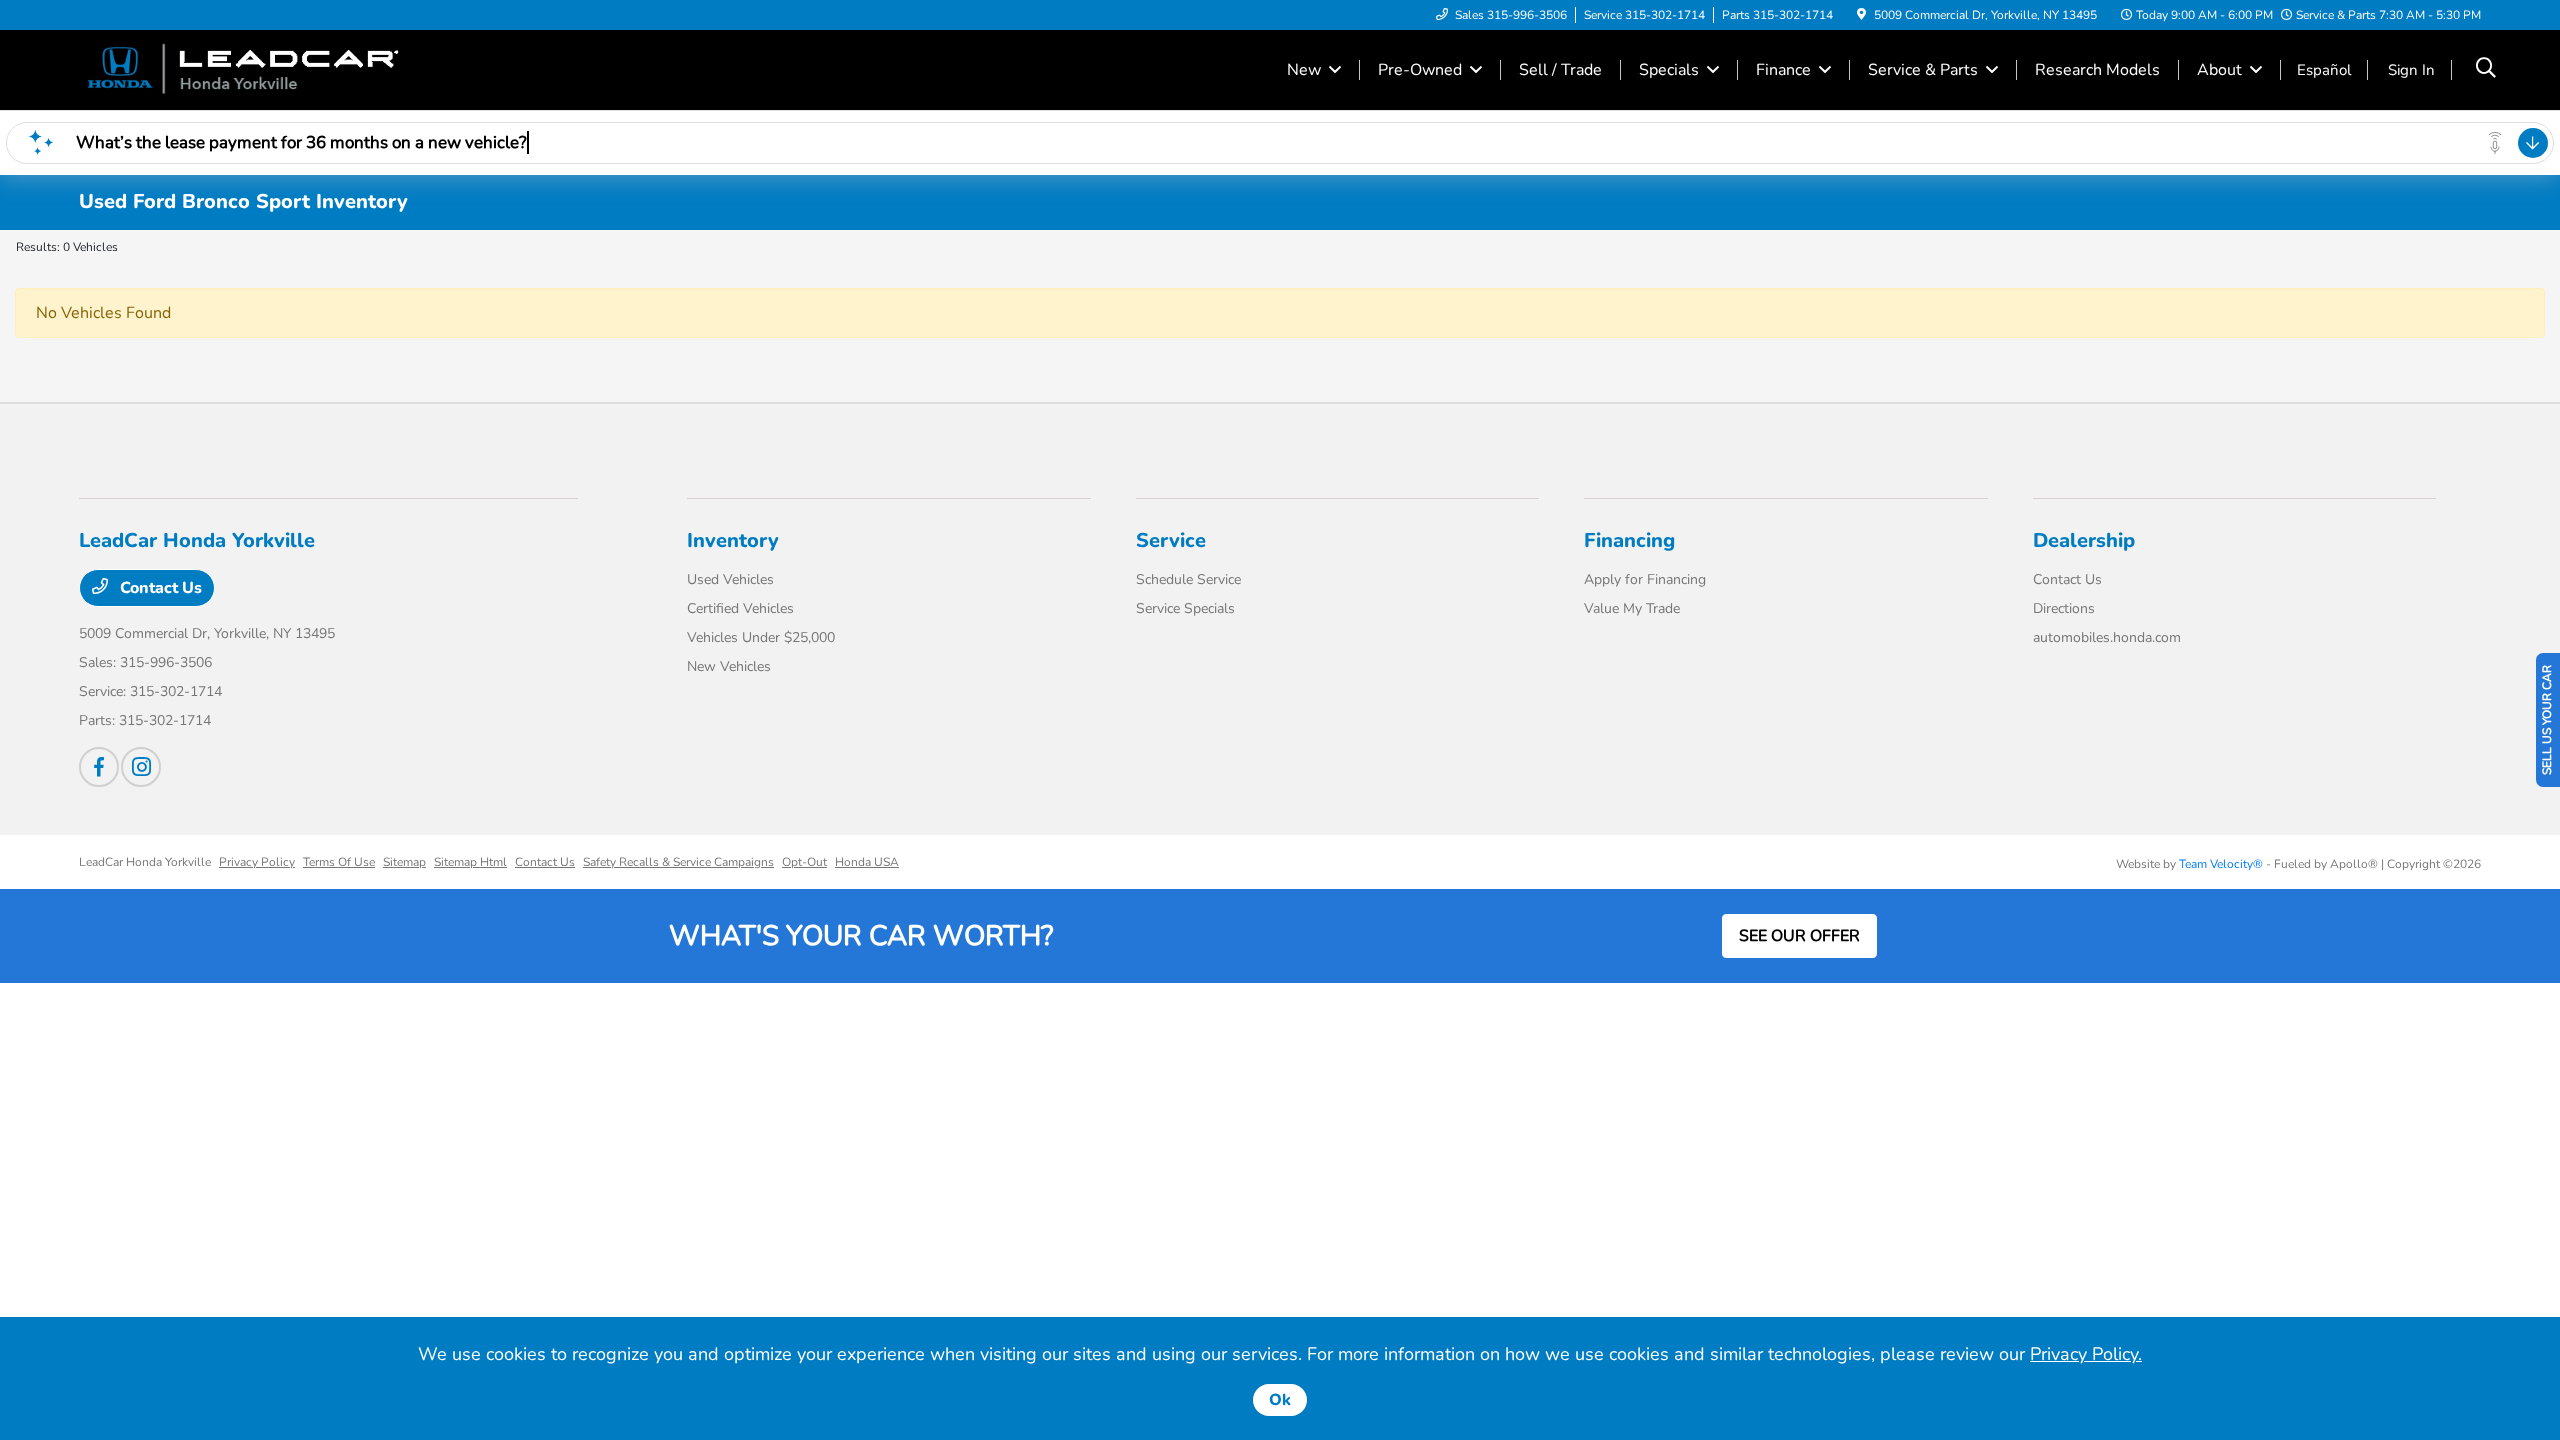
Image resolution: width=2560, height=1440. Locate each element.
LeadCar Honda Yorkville (145, 862)
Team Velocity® (2221, 864)
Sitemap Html (470, 862)
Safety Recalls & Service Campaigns (678, 862)
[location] (1861, 15)
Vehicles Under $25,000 (761, 637)
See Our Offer (1799, 936)
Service (1171, 540)
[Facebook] (99, 767)
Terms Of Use (339, 862)
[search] (2486, 70)
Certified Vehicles (740, 608)
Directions (2064, 608)
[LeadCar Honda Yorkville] (251, 69)
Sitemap (404, 862)
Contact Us (159, 588)
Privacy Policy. (2086, 1354)
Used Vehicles (730, 579)
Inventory (733, 540)
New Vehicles (729, 666)
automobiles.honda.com (2107, 637)
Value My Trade (1632, 608)
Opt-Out (804, 862)
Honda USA (867, 862)
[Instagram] (141, 767)
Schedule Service (1188, 579)
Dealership (2084, 540)
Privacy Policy (257, 862)
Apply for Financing (1645, 579)
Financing (1629, 540)
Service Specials (1185, 608)
